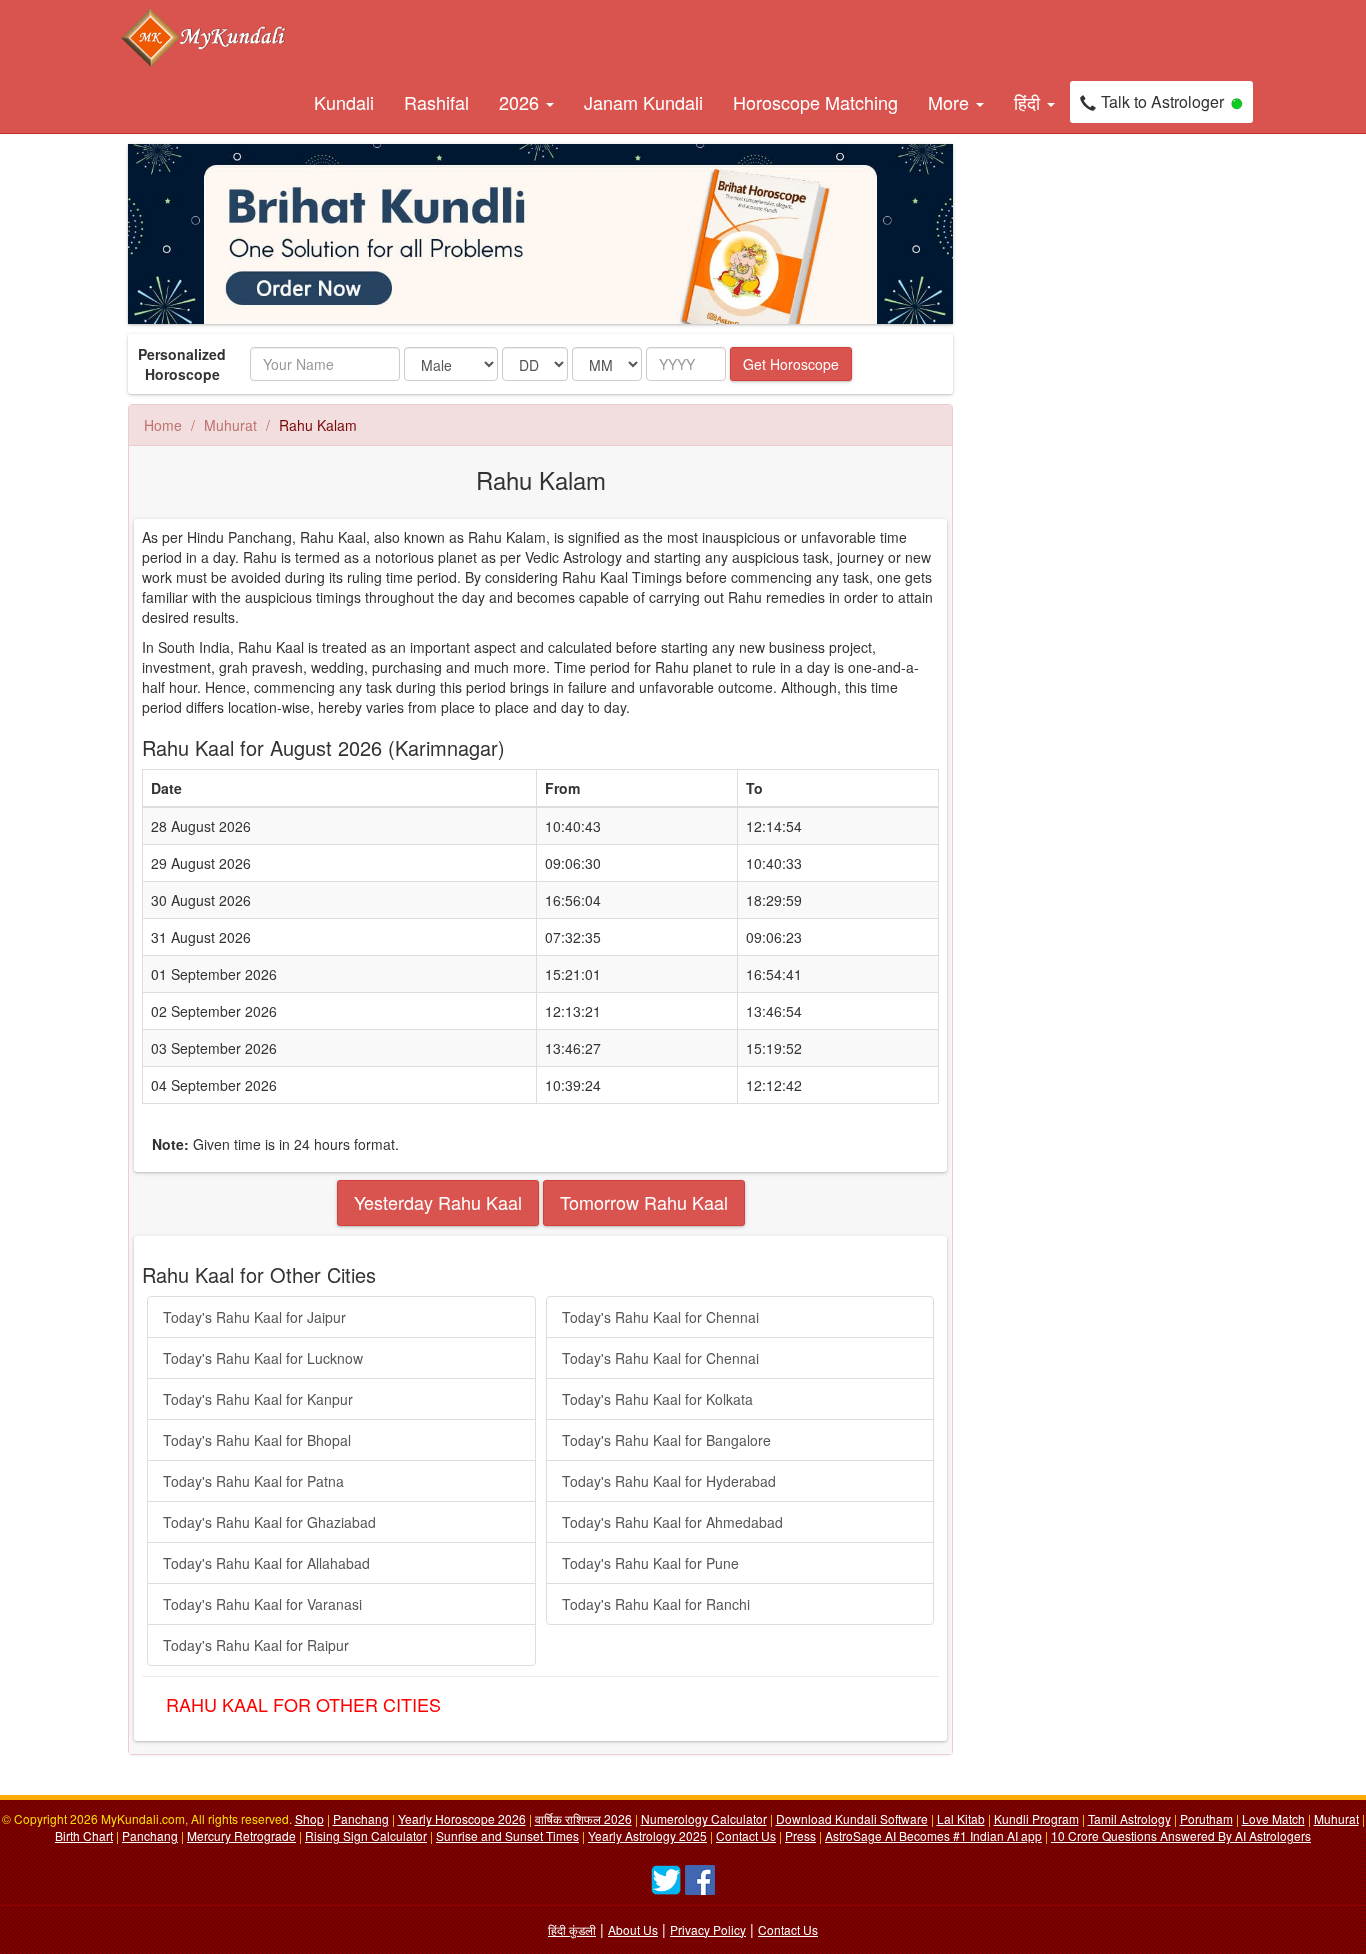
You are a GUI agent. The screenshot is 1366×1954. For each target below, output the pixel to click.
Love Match (1273, 1818)
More (951, 102)
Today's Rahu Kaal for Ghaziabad (269, 1522)
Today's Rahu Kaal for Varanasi (262, 1604)
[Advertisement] (1063, 444)
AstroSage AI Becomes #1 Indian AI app (933, 1835)
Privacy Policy (708, 1929)
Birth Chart (84, 1835)
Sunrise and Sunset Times (507, 1835)
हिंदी (1029, 102)
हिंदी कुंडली (572, 1929)
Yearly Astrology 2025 (647, 1835)
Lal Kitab (961, 1818)
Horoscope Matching (815, 102)
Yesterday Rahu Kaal (438, 1202)
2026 (521, 102)
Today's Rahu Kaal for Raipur (256, 1645)
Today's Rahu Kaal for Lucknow (263, 1358)
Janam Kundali (643, 102)
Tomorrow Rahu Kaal (644, 1202)
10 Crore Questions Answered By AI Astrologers (1181, 1835)
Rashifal (436, 102)
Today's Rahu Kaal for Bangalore (666, 1440)
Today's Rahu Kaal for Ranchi (656, 1604)
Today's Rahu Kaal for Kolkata (657, 1399)
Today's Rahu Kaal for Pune (650, 1563)
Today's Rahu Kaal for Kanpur (258, 1399)
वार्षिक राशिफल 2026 (583, 1818)
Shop (309, 1818)
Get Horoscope (791, 364)
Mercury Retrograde (241, 1835)
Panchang (361, 1818)
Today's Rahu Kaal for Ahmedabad (672, 1522)
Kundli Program (1036, 1818)
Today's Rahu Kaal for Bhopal (257, 1440)
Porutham (1206, 1818)
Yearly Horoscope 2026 (462, 1818)
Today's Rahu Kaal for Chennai (660, 1317)
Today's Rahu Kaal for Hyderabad (669, 1481)
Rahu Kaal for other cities (303, 1704)
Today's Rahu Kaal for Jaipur (254, 1317)
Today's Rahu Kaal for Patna (253, 1481)
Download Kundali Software (852, 1818)
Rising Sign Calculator (366, 1835)
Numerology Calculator (704, 1818)
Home (163, 425)
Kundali (344, 102)
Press (800, 1835)
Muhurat (230, 425)
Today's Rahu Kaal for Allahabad (266, 1563)
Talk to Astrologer (1162, 101)
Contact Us (746, 1835)
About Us (633, 1929)
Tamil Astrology (1129, 1818)
